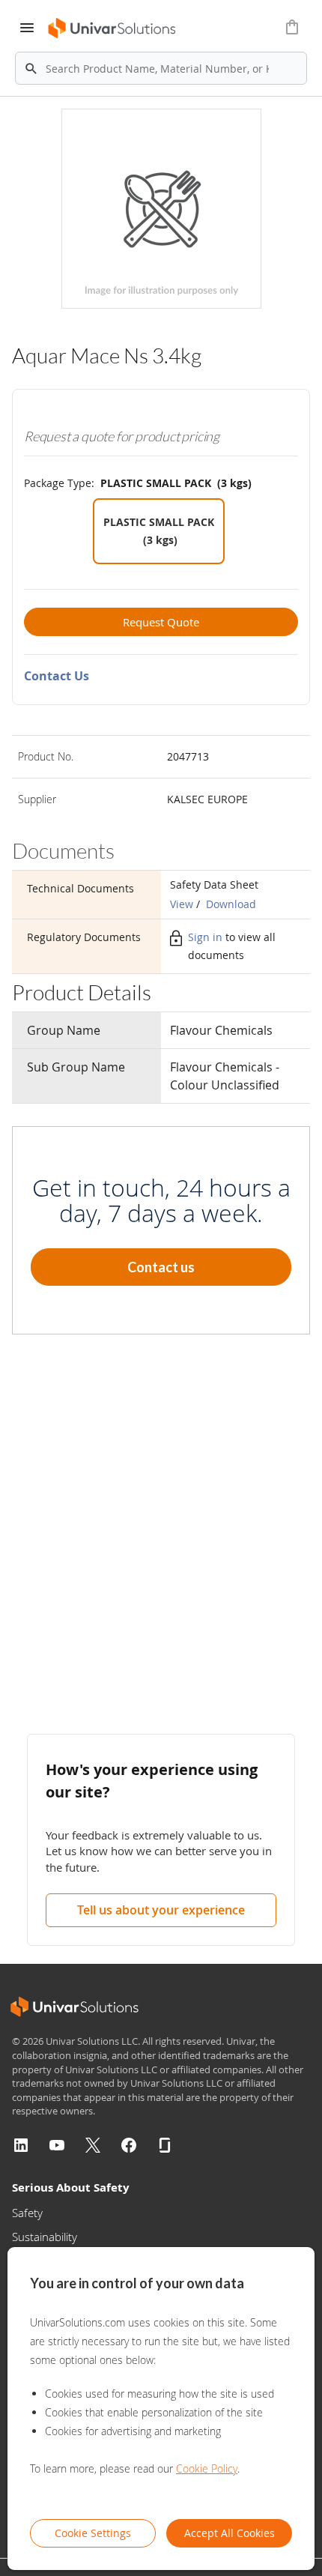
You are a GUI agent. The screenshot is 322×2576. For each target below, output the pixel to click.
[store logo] (113, 28)
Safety (27, 2213)
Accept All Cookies (230, 2533)
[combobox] (161, 68)
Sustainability (45, 2237)
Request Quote (161, 622)
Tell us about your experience (161, 1910)
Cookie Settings (93, 2533)
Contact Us (57, 676)
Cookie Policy (207, 2468)
